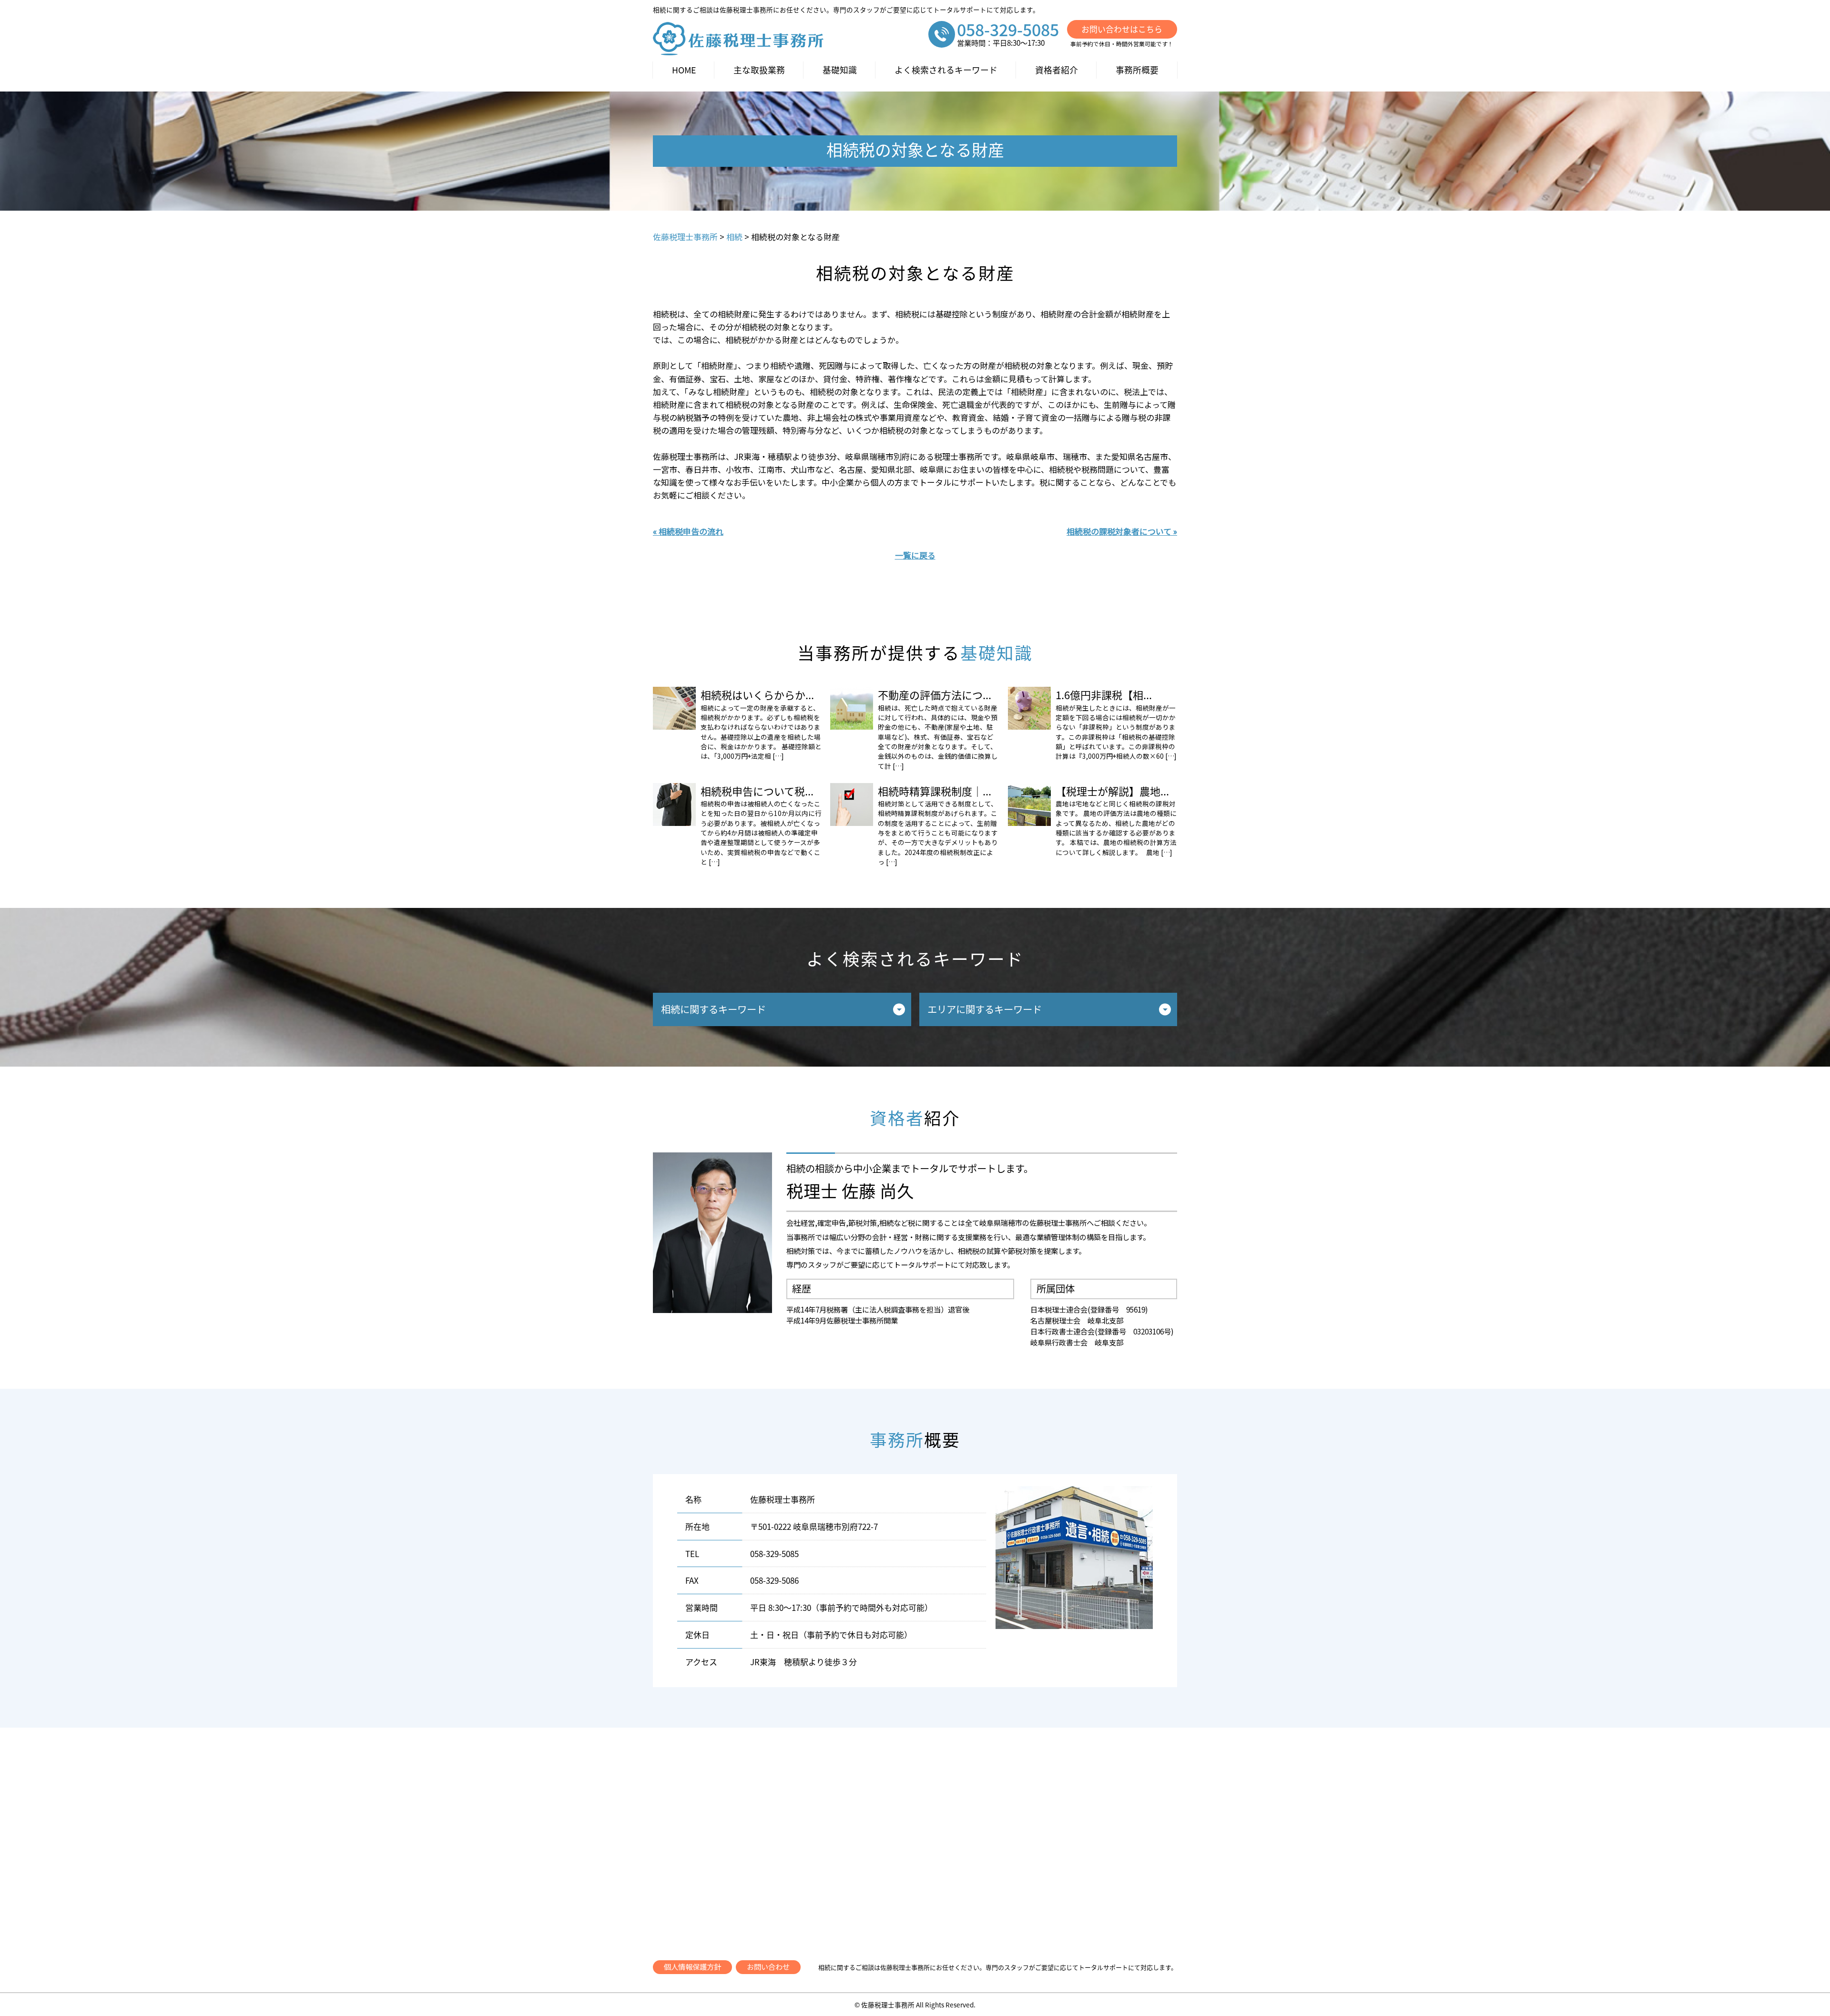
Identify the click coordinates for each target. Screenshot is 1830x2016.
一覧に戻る (915, 555)
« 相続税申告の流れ (688, 531)
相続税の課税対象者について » (1122, 531)
